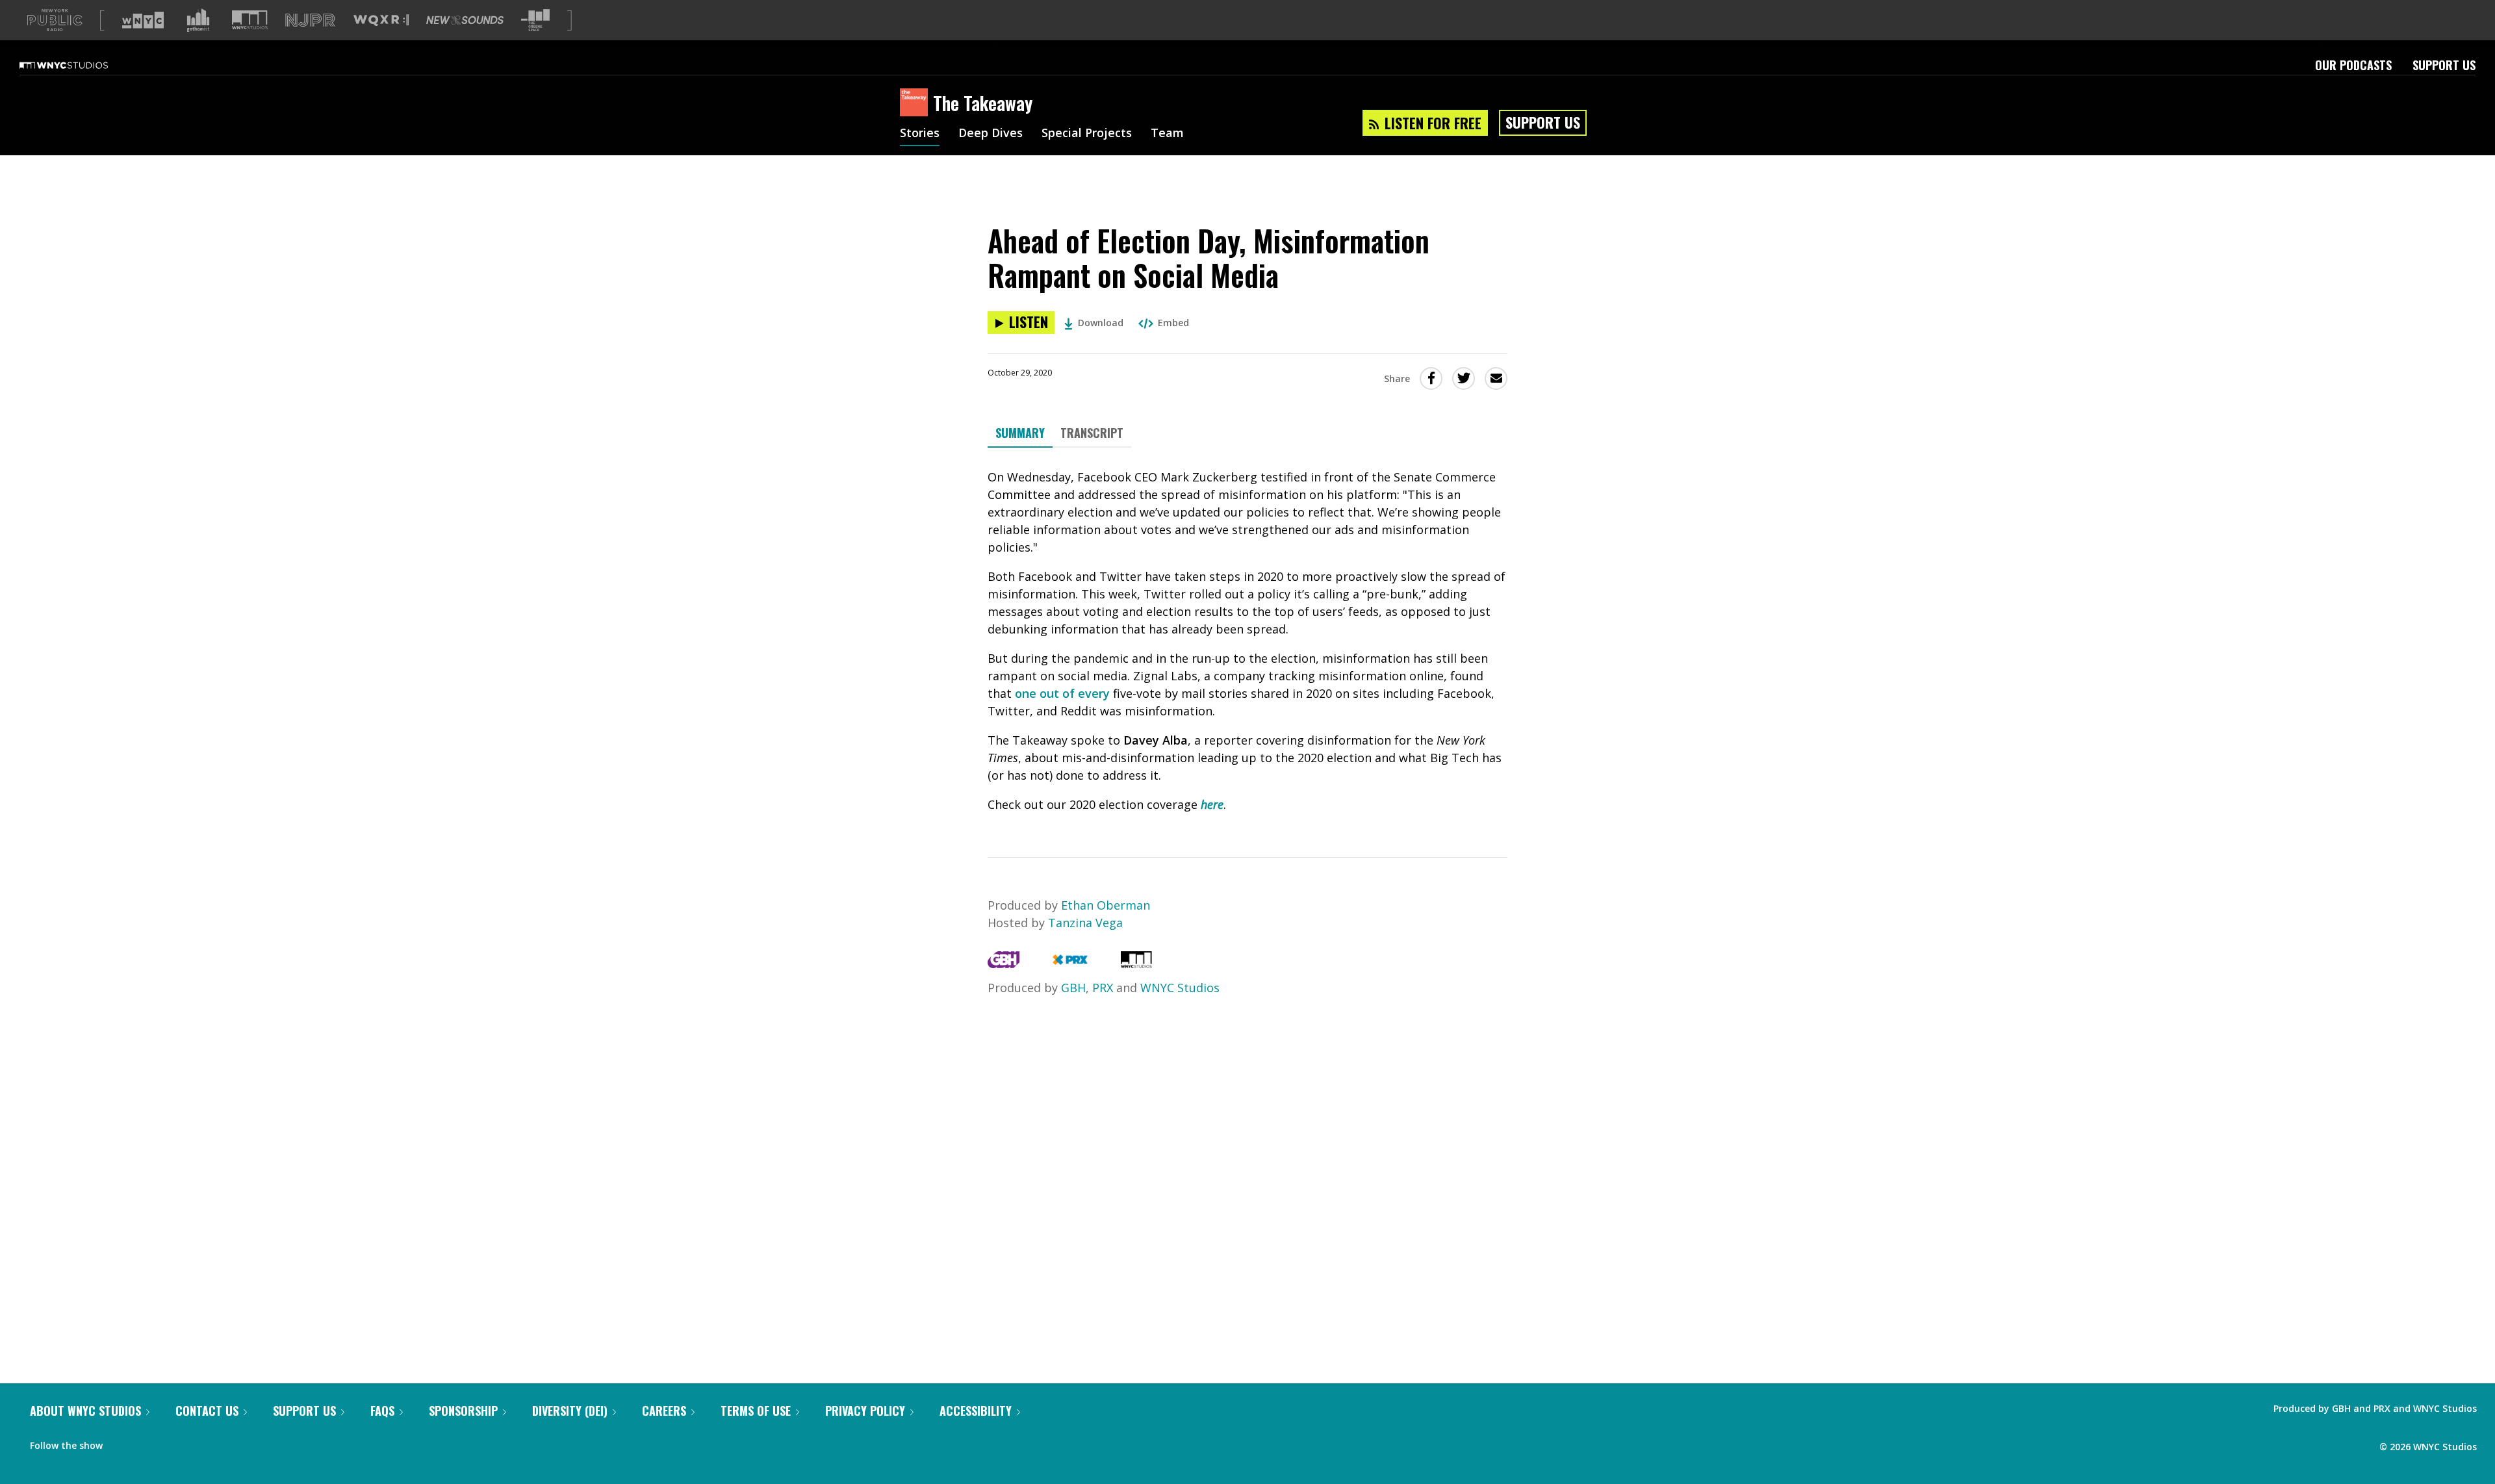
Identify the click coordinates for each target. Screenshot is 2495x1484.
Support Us (2444, 65)
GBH (1073, 988)
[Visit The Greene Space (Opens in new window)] (535, 20)
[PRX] (1070, 964)
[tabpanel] (1247, 641)
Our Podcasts (2353, 65)
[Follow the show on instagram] (172, 1442)
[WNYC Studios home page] (80, 65)
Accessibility (976, 1411)
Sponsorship (463, 1411)
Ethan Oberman (1106, 905)
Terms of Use (756, 1411)
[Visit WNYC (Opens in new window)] (143, 20)
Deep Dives (991, 134)
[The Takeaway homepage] (916, 103)
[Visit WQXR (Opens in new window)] (381, 20)
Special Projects (1087, 134)
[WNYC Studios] (1136, 964)
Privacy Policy (865, 1411)
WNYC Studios (1180, 988)
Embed (1173, 323)
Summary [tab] (1020, 433)
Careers (664, 1411)
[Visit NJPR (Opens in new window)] (310, 20)
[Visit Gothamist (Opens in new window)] (198, 20)
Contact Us (207, 1411)
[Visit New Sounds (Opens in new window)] (465, 20)
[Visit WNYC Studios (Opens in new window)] (250, 20)
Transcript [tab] (1092, 433)
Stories (920, 134)
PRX (1103, 988)
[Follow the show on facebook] (122, 1442)
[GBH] (1004, 964)
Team (1167, 134)
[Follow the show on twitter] (147, 1442)
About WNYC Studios (85, 1411)
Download (1101, 323)
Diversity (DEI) (570, 1411)
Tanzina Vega (1085, 923)
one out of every (1064, 693)
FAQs (382, 1411)
